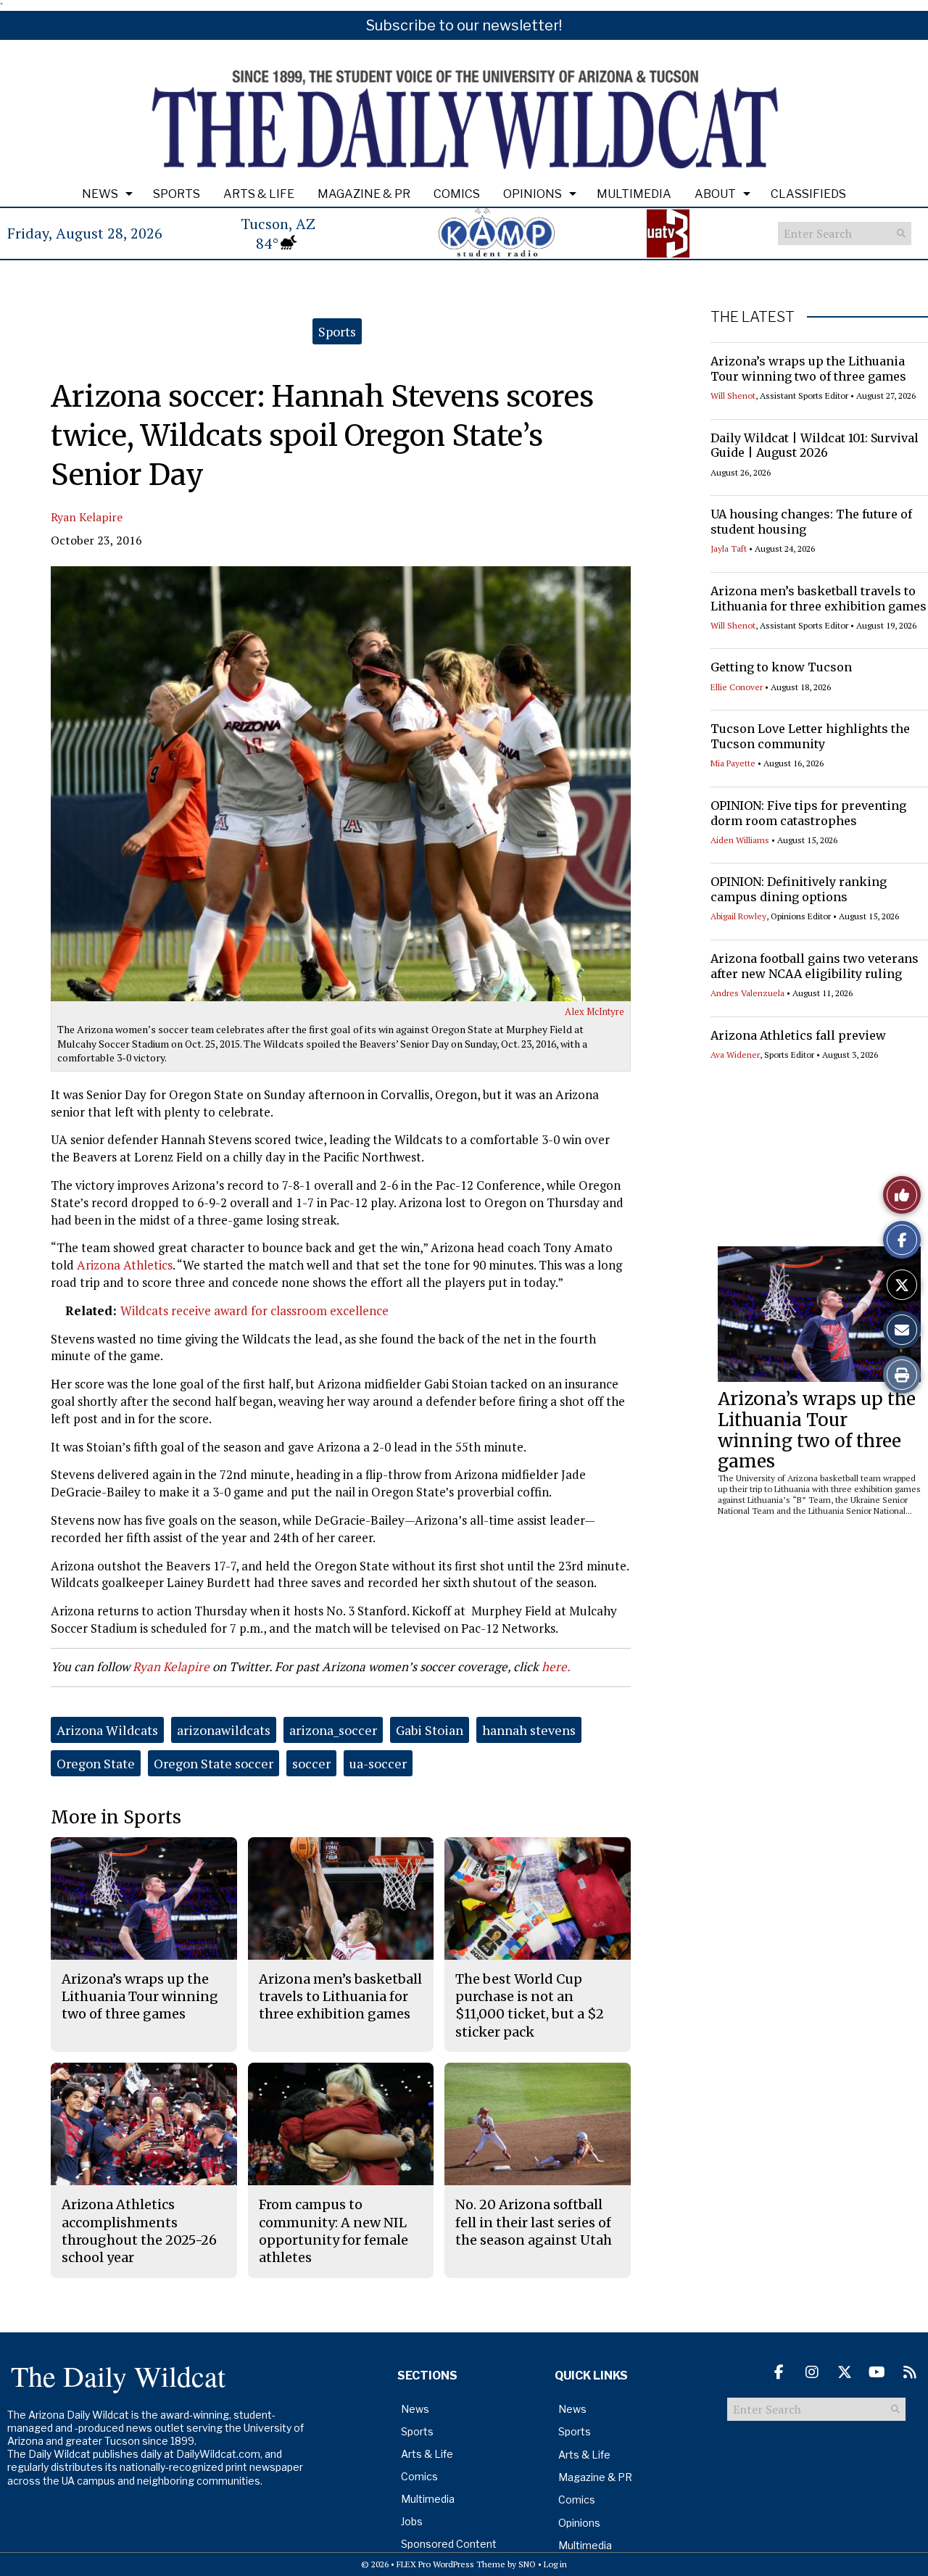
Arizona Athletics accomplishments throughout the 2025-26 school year (139, 2231)
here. (556, 1666)
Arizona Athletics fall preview (798, 1035)
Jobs (412, 2521)
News (100, 194)
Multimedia (634, 194)
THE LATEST (753, 317)
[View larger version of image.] (341, 784)
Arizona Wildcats (107, 1730)
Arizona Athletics (125, 1265)
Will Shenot (733, 395)
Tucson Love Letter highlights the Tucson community (810, 736)
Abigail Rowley (738, 916)
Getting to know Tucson (781, 667)
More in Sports (116, 1817)
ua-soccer (378, 1763)
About (715, 194)
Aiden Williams (740, 840)
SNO (527, 2564)
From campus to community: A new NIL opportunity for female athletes (333, 2231)
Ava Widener (735, 1055)
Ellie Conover (737, 687)
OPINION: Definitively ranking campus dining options (799, 889)
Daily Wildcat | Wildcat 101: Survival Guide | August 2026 (815, 446)
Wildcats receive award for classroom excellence (254, 1310)
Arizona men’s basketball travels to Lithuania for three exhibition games (819, 599)
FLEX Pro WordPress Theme (451, 2564)
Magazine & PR (364, 194)
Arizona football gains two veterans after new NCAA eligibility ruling (815, 966)
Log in (555, 2564)
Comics (457, 194)
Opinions (533, 194)
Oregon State (96, 1763)
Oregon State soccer (214, 1763)
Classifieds (808, 194)
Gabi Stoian (430, 1730)
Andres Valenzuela (747, 993)
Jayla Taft (729, 548)
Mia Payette (733, 763)
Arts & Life (259, 194)
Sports (177, 194)
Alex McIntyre (594, 1011)
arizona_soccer (333, 1730)
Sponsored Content (449, 2544)
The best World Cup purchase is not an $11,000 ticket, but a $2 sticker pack (530, 2005)
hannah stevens (529, 1730)
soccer (311, 1763)
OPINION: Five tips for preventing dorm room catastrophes (808, 813)
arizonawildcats (224, 1730)
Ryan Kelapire (87, 517)
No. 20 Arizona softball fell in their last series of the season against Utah (534, 2222)
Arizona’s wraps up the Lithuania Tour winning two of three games (808, 369)
